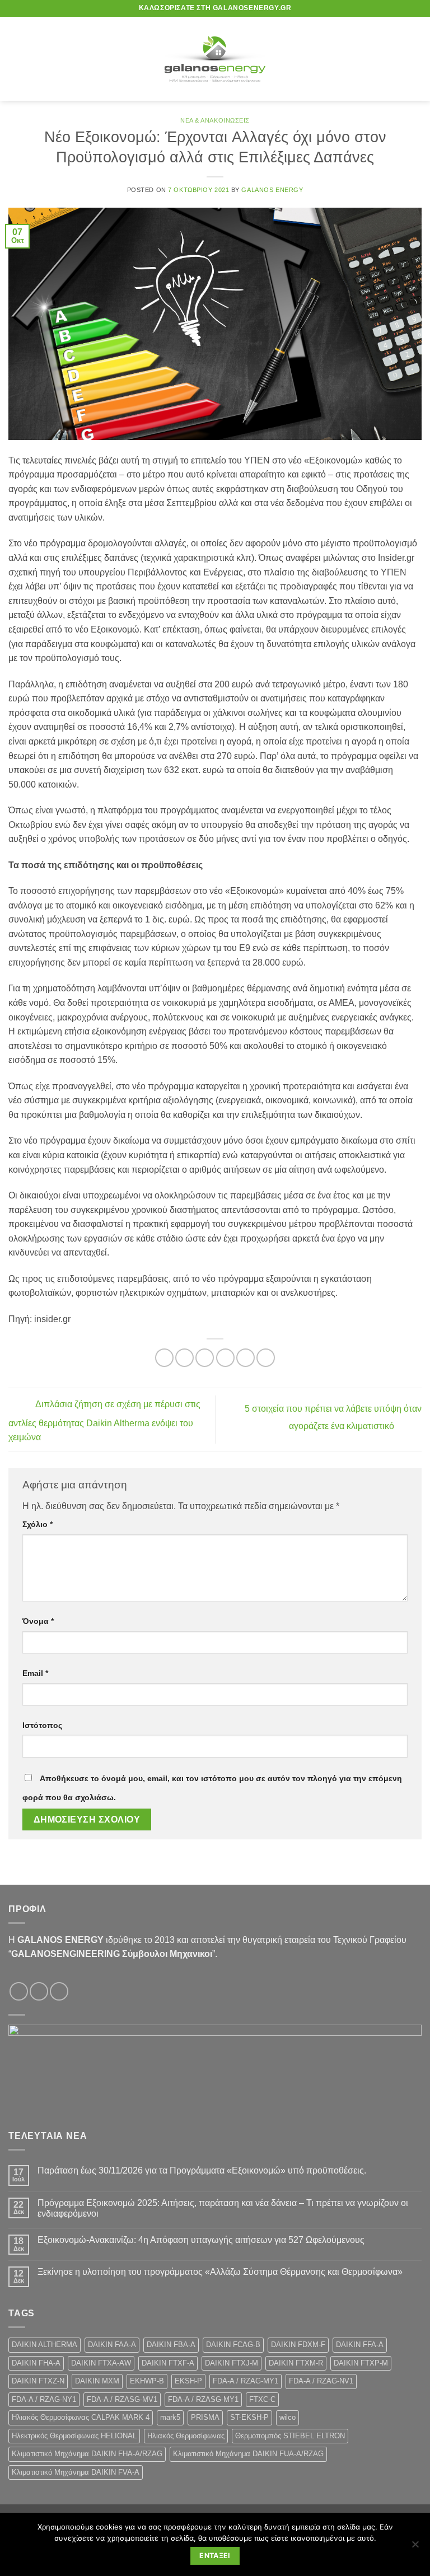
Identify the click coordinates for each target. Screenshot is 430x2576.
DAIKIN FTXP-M (361, 2363)
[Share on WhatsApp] (164, 1358)
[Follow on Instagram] (39, 1991)
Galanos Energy (272, 190)
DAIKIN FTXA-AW (101, 2363)
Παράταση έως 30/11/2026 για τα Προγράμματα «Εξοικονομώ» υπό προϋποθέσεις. (202, 2170)
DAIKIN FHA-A (36, 2363)
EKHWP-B (147, 2381)
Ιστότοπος (42, 1725)
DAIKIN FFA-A (360, 2345)
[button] (15, 58)
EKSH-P (188, 2381)
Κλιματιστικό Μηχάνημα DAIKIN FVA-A (76, 2472)
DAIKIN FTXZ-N (38, 2381)
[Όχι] (415, 2547)
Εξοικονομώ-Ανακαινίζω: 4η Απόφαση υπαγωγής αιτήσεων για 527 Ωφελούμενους (201, 2240)
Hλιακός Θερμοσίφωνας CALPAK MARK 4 (81, 2417)
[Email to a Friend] (225, 1358)
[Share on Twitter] (205, 1358)
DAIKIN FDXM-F (298, 2345)
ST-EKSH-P (249, 2417)
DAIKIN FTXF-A (168, 2363)
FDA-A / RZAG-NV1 (321, 2381)
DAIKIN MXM (97, 2381)
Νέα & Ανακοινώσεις (215, 120)
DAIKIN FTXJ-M (232, 2363)
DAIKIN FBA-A (171, 2345)
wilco (288, 2417)
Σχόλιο (38, 1524)
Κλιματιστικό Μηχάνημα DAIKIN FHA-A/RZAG (87, 2454)
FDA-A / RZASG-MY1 (203, 2399)
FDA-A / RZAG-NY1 (44, 2399)
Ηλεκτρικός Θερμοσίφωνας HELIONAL (74, 2436)
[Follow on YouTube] (59, 1991)
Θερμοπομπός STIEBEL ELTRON (290, 2436)
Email (35, 1673)
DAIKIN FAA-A (112, 2345)
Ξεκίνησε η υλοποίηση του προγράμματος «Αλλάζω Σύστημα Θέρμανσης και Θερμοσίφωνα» (221, 2272)
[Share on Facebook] (184, 1358)
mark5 (170, 2417)
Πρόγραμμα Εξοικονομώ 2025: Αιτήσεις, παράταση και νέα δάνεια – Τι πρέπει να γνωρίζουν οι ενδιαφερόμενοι (223, 2208)
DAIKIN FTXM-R (296, 2363)
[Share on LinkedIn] (266, 1358)
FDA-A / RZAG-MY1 (246, 2381)
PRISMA (205, 2417)
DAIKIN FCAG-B (233, 2345)
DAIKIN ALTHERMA (45, 2345)
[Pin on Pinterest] (246, 1358)
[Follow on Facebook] (19, 1991)
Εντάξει (215, 2556)
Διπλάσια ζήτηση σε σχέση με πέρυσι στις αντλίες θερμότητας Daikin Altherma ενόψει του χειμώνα (104, 1421)
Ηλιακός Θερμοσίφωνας (186, 2436)
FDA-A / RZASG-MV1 (122, 2399)
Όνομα (38, 1621)
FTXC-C (262, 2399)
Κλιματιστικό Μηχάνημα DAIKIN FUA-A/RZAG (248, 2454)
